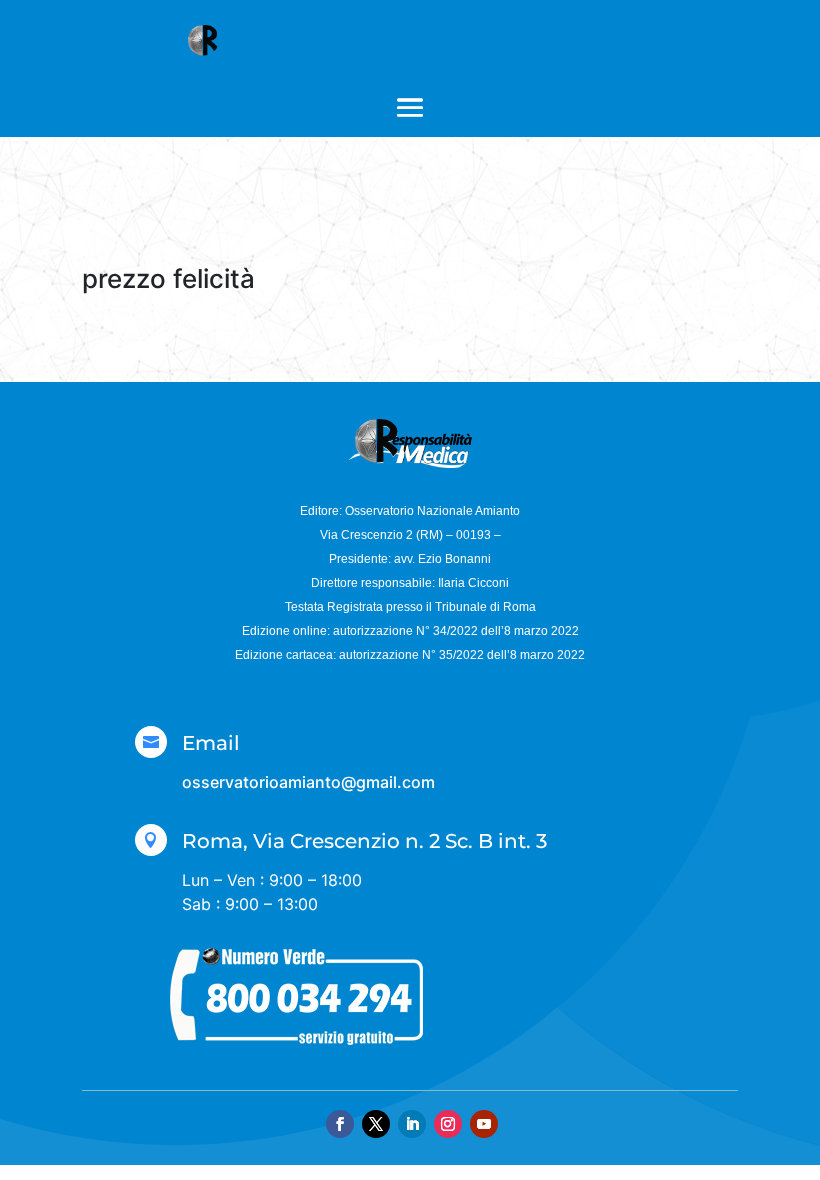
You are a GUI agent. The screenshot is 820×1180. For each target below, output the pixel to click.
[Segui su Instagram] (448, 1124)
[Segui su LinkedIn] (412, 1124)
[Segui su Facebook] (340, 1124)
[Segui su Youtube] (484, 1124)
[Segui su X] (376, 1124)
